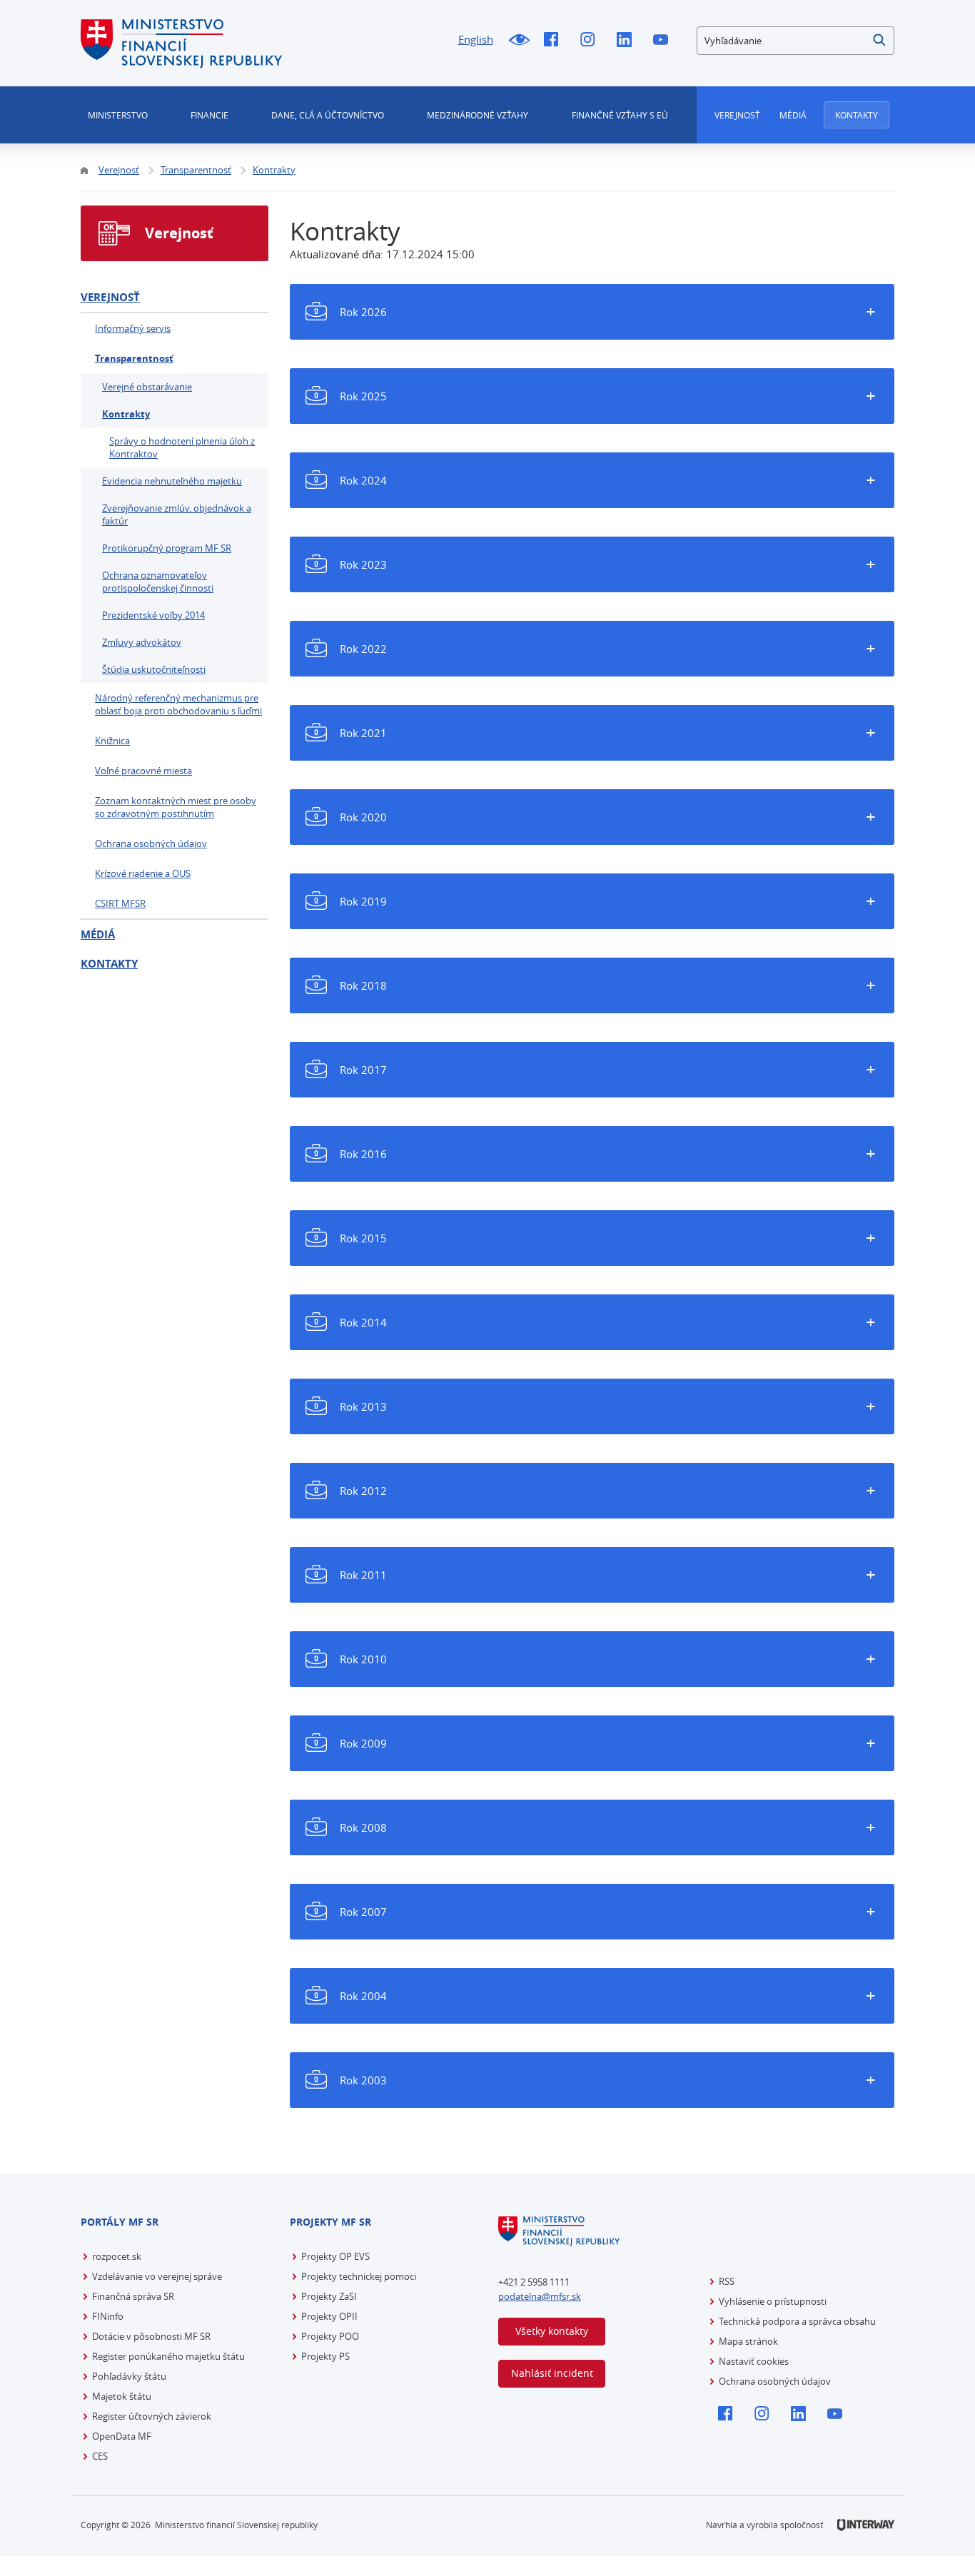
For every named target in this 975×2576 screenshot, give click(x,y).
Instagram (591, 41)
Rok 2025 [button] (363, 396)
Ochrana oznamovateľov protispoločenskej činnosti (158, 582)
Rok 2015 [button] (363, 1238)
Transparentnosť (134, 358)
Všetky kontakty (552, 2331)
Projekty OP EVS (335, 2256)
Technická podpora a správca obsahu (797, 2321)
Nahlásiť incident (552, 2373)
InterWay (866, 2525)
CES (100, 2456)
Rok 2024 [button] (363, 480)
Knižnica (112, 741)
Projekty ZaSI (329, 2296)
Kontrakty (126, 414)
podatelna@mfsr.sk (540, 2296)
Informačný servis (133, 328)
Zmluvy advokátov (142, 642)
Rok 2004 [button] (363, 1996)
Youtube (664, 41)
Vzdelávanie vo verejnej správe (157, 2276)
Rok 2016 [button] (363, 1154)
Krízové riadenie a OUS (143, 873)
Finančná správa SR (133, 2296)
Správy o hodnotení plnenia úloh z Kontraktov (182, 447)
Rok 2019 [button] (363, 901)
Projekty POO (330, 2336)
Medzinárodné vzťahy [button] (478, 115)
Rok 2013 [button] (363, 1406)
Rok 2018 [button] (363, 985)
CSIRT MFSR (120, 903)
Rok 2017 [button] (363, 1070)
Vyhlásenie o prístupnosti (773, 2301)
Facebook (555, 41)
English (476, 39)
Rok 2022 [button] (363, 649)
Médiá (793, 115)
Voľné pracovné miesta (143, 771)
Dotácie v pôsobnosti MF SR (151, 2336)
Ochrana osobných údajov (151, 843)
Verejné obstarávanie (147, 387)
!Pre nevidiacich (519, 41)
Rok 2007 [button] (363, 1912)
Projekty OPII (329, 2316)
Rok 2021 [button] (363, 733)
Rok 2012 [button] (363, 1491)
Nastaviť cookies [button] (754, 2361)
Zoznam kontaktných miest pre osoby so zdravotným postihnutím (176, 807)
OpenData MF (122, 2436)
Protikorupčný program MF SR (167, 548)
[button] (880, 41)
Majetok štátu (122, 2396)
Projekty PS (325, 2356)
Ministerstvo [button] (118, 115)
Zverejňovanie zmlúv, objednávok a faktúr (177, 514)
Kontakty (857, 115)
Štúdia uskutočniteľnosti (154, 669)
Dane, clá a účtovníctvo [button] (328, 115)
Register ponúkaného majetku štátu (168, 2356)
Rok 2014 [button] (363, 1322)
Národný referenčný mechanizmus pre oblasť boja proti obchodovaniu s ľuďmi (178, 704)
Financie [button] (209, 115)
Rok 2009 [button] (363, 1743)
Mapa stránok (748, 2341)
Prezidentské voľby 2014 (153, 615)
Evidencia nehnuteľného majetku (172, 481)
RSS (727, 2281)
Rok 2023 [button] (363, 564)
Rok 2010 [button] (363, 1659)
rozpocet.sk (117, 2256)
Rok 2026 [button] (363, 312)
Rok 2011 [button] (363, 1575)
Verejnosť (737, 115)
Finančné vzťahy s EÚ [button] (620, 115)
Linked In (628, 41)
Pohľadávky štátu (129, 2376)
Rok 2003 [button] (363, 2080)
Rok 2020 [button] (363, 817)
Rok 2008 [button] (363, 1827)
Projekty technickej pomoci (359, 2276)
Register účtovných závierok (152, 2416)
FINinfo (108, 2316)
